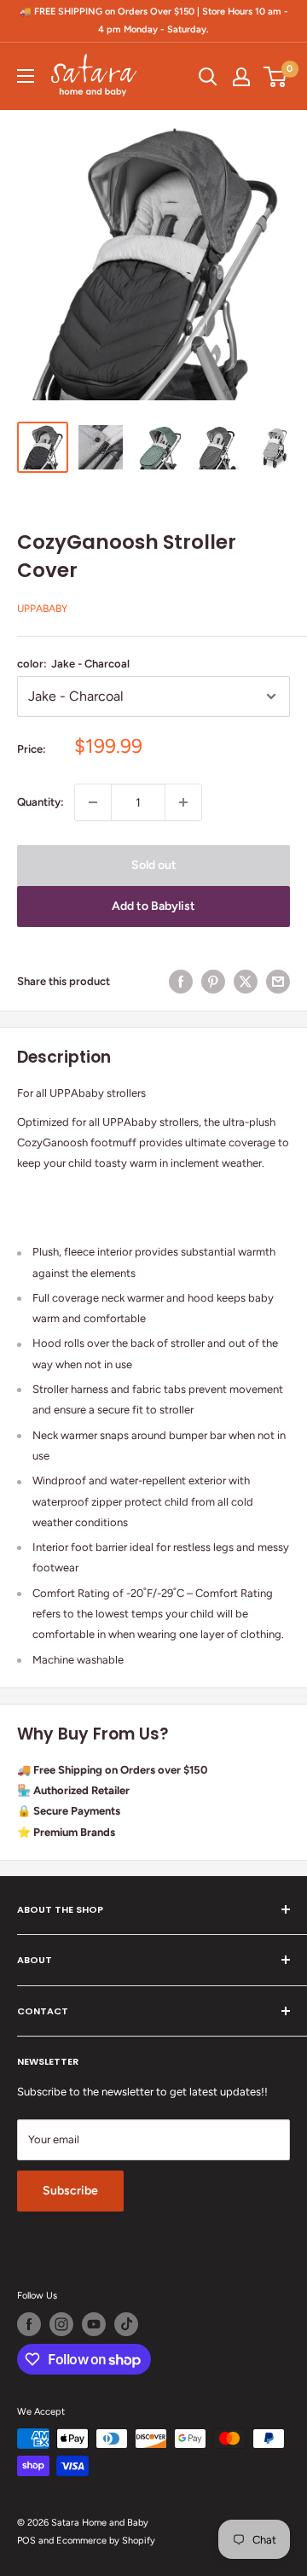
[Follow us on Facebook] (29, 2324)
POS (26, 2541)
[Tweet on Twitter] (246, 982)
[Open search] (208, 77)
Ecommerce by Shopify (106, 2541)
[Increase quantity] (183, 802)
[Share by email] (278, 982)
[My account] (241, 77)
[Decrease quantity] (93, 802)
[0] (276, 77)
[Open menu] (26, 76)
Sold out (154, 865)
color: (73, 664)
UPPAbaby (42, 609)
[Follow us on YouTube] (94, 2324)
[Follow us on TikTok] (126, 2324)
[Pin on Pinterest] (213, 982)
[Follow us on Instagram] (61, 2324)
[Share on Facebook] (181, 982)
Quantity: (41, 802)
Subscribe (70, 2191)
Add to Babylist (153, 906)
